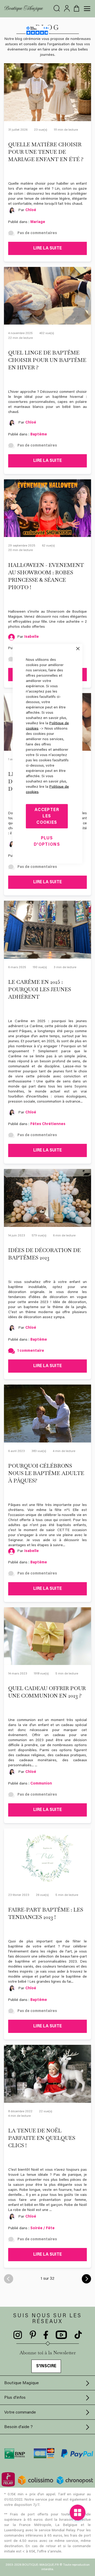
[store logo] (24, 9)
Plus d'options (47, 841)
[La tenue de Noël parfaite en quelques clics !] (47, 2074)
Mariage (38, 222)
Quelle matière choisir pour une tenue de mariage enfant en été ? (46, 152)
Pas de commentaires (37, 233)
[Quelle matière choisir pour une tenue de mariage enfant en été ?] (47, 92)
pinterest (33, 2335)
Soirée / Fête (42, 2228)
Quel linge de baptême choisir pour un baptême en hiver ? (47, 360)
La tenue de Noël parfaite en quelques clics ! (42, 2138)
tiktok (78, 2335)
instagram (18, 2335)
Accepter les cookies (47, 816)
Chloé (31, 210)
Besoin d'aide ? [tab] (18, 2427)
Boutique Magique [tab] (22, 2383)
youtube (61, 2335)
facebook (46, 2335)
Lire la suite (47, 248)
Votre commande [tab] (20, 2413)
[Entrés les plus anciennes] (86, 2279)
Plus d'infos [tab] (15, 2398)
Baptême (39, 435)
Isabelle (32, 637)
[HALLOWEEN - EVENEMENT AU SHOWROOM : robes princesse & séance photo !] (47, 508)
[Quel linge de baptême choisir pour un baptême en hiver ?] (47, 296)
